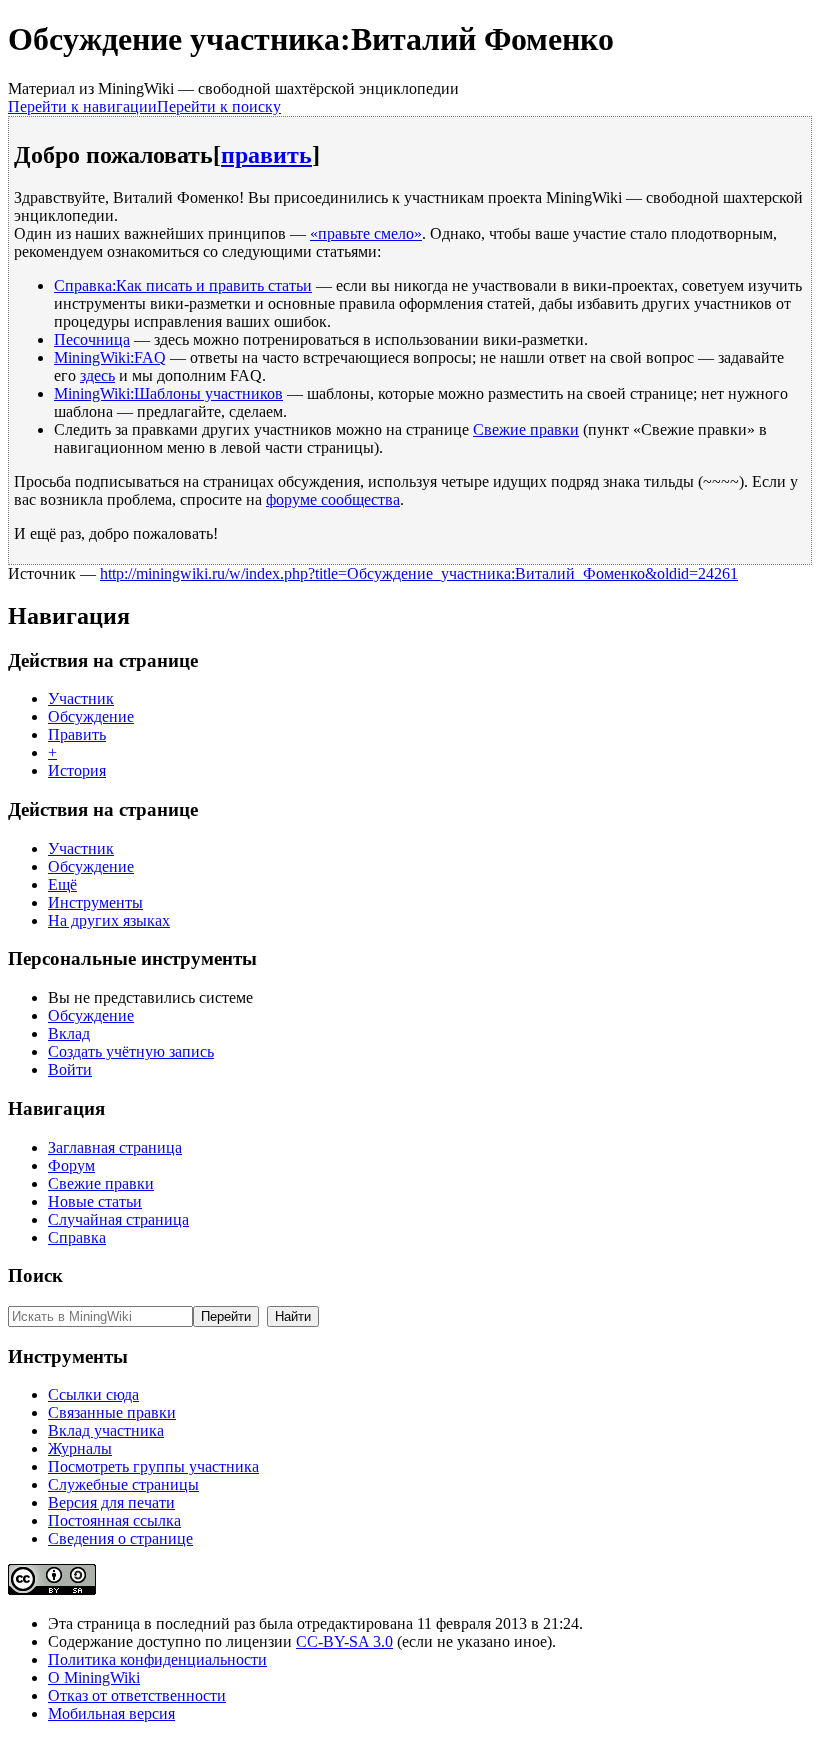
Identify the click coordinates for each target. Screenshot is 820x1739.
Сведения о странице (120, 1538)
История (77, 770)
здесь (97, 375)
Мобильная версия (111, 1713)
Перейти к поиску (219, 106)
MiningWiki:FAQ (110, 357)
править (266, 155)
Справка (77, 1237)
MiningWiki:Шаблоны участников (168, 393)
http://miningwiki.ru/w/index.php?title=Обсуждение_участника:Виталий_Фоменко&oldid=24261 (419, 573)
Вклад (69, 1033)
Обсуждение (91, 716)
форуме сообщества (333, 499)
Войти (70, 1069)
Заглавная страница (115, 1147)
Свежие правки (526, 429)
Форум (71, 1165)
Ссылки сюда (93, 1394)
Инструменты (95, 902)
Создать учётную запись (131, 1051)
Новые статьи (95, 1201)
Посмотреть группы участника (153, 1466)
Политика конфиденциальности (157, 1659)
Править (77, 734)
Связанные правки (112, 1412)
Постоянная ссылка (114, 1520)
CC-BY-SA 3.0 (344, 1641)
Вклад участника (106, 1430)
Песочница (92, 339)
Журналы (80, 1448)
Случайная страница (118, 1219)
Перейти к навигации (82, 106)
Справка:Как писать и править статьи (183, 285)
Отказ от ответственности (137, 1695)
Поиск (35, 1275)
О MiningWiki (94, 1677)
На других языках (109, 920)
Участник (81, 698)
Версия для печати (111, 1502)
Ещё (62, 884)
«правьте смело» (366, 233)
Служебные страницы (123, 1484)
